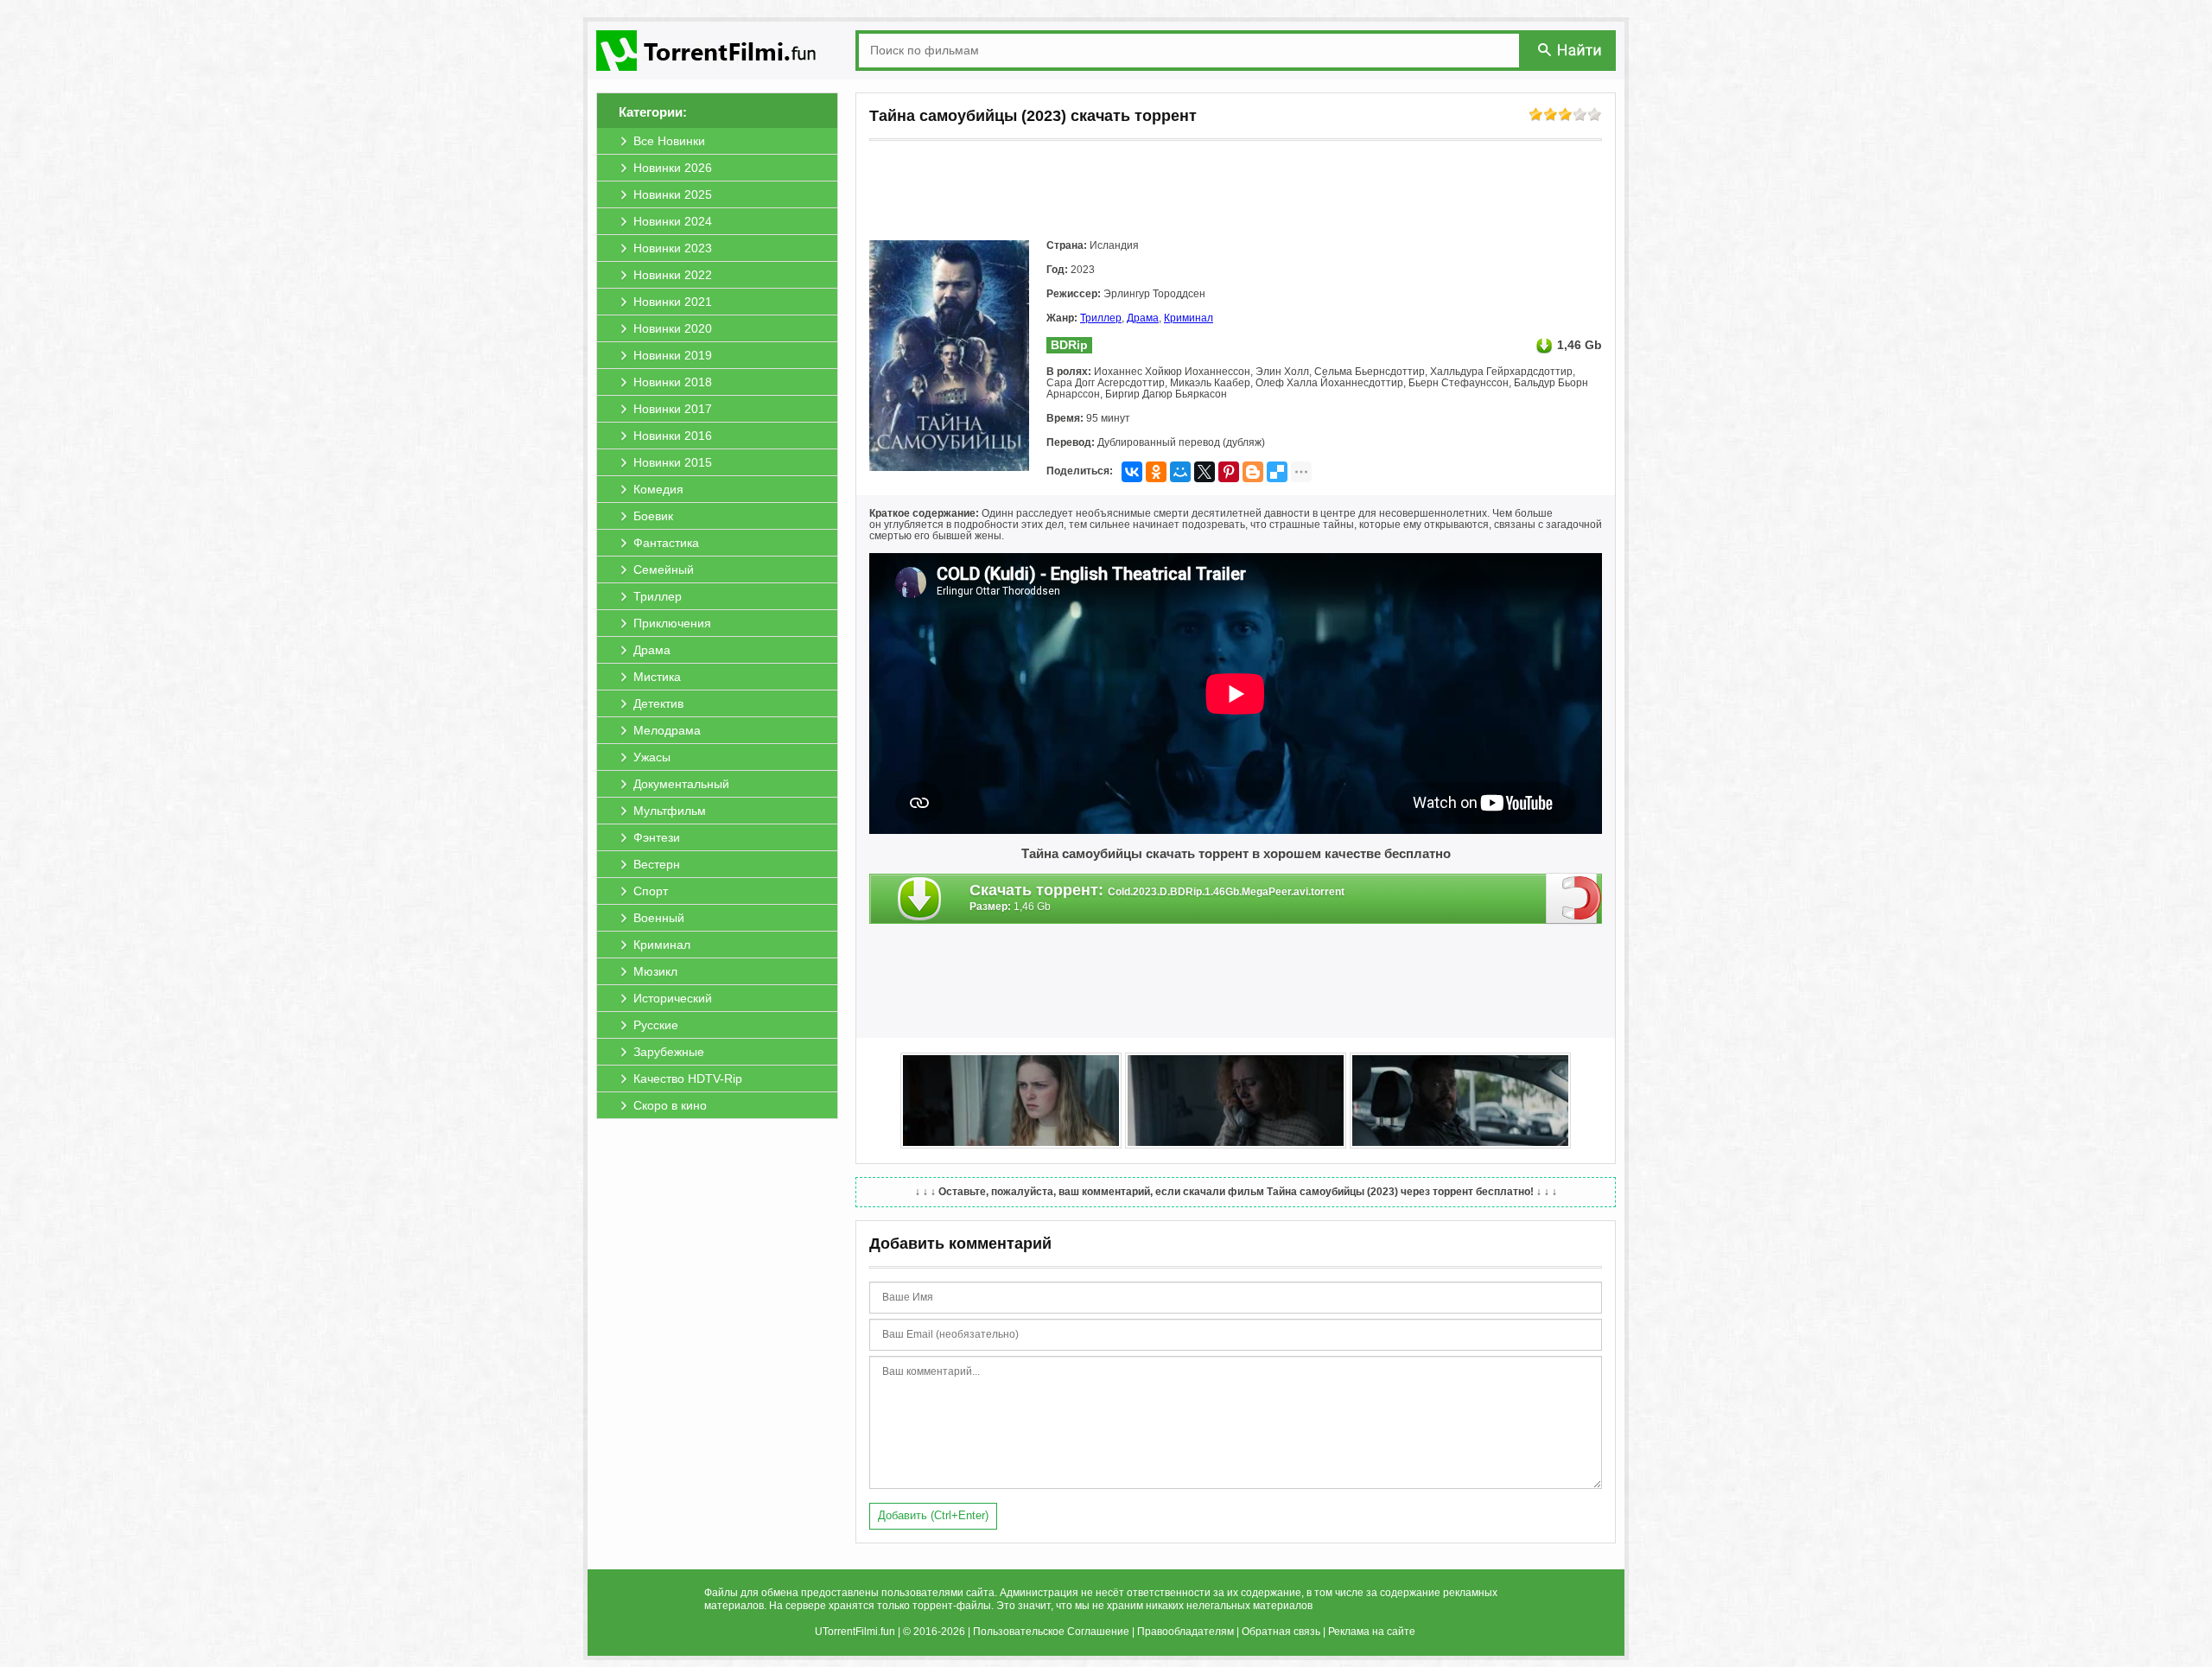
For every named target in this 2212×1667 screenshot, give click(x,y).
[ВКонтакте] (1132, 472)
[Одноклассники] (1156, 472)
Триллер (1101, 318)
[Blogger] (1253, 472)
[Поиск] (1571, 50)
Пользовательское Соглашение (1051, 1632)
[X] (1205, 472)
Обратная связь (1281, 1632)
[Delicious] (1277, 472)
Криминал (1189, 318)
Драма (1143, 318)
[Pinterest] (1229, 472)
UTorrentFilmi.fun (855, 1632)
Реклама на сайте (1372, 1632)
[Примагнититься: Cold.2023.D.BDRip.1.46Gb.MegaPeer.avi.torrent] (1574, 898)
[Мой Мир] (1180, 472)
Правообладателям (1185, 1632)
